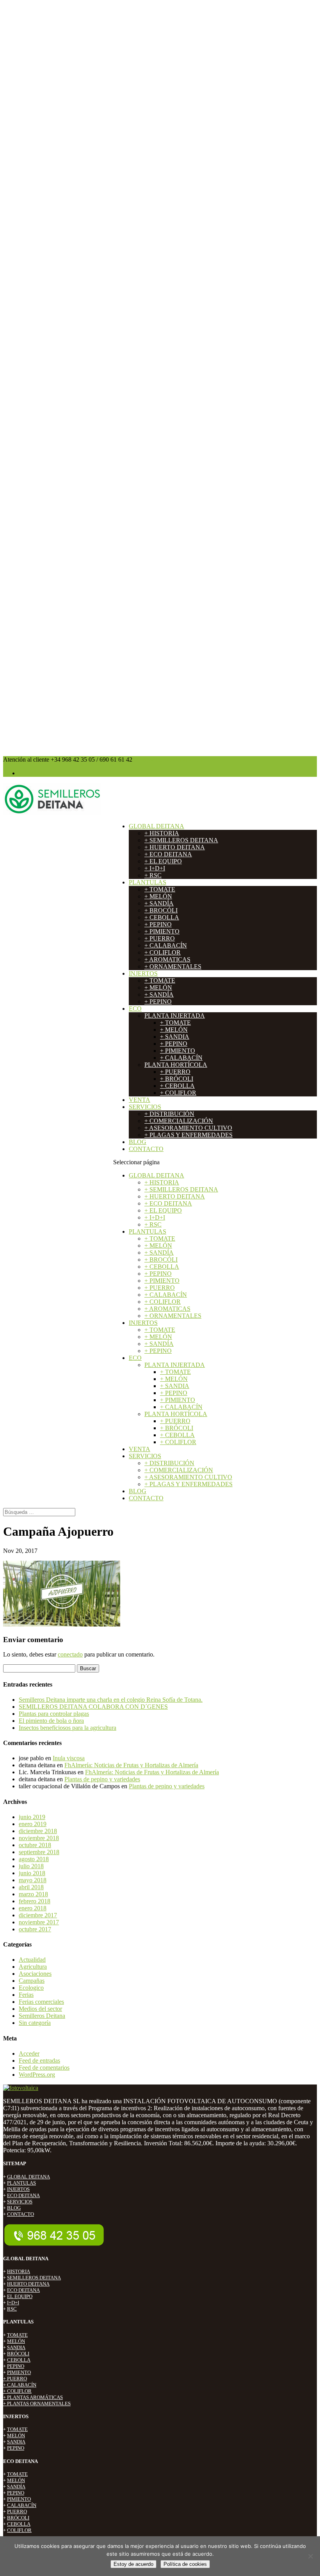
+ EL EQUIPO (163, 861)
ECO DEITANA (23, 2195)
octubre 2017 (35, 1929)
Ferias (26, 1995)
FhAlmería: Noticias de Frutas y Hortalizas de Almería (131, 1765)
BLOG (138, 1142)
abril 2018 (31, 1887)
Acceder (29, 2054)
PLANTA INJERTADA (175, 1016)
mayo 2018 (33, 1880)
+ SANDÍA (159, 903)
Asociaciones (35, 1974)
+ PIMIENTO (162, 931)
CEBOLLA (19, 2360)
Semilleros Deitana (42, 2016)
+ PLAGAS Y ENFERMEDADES (188, 1135)
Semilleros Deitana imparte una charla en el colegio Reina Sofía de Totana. (111, 1700)
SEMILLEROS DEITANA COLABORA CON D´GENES (93, 1707)
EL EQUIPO (20, 2296)
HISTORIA (19, 2271)
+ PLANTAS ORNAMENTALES (37, 2404)
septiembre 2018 (39, 1852)
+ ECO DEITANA (168, 854)
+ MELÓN (158, 896)
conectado (70, 1654)
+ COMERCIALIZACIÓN (179, 1121)
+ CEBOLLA (162, 917)
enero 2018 (33, 1908)
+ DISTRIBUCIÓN (169, 1114)
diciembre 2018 (38, 1831)
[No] (310, 2556)
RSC (12, 2309)
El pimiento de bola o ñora (51, 1721)
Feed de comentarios (44, 2068)
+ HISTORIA (162, 833)
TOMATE (17, 2335)
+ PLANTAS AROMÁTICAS (33, 2397)
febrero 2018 (35, 1901)
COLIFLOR (19, 2530)
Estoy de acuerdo (133, 2564)
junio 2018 (32, 1873)
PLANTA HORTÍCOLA (176, 1065)
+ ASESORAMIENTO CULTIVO (188, 1128)
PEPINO (16, 2366)
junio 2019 (32, 1817)
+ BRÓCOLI (177, 1079)
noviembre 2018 (39, 1838)
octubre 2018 (35, 1845)
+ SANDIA (175, 1037)
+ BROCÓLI (161, 910)
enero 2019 (33, 1824)
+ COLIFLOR (163, 952)
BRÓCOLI (18, 2354)
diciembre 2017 (38, 1915)
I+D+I (13, 2303)
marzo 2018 (33, 1894)
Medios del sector (40, 2009)
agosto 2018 (34, 1859)
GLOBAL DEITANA (156, 826)
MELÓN (16, 2341)
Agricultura (33, 1967)
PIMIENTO (19, 2372)
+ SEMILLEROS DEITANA (181, 840)
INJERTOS (143, 973)
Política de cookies (185, 2564)
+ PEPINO (158, 924)
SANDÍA (16, 2487)
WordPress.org (37, 2075)
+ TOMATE (160, 889)
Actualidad (32, 1960)
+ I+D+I (155, 868)
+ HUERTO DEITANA (175, 847)
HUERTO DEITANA (28, 2284)
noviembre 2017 (39, 1922)
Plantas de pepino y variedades (102, 1779)
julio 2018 (31, 1866)
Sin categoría (35, 2023)
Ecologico (31, 1988)
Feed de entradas (39, 2061)
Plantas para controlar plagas (54, 1714)
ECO (135, 1009)
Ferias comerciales (41, 2002)
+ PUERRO (160, 938)
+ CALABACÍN (166, 945)
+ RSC (153, 875)
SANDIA (16, 2347)
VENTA (140, 1100)
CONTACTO (146, 1149)
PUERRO (17, 2511)
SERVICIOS (145, 1107)
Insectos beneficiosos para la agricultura (68, 1728)
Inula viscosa (69, 1758)
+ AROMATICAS (167, 959)
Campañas (32, 1981)
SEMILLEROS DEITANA (34, 2278)
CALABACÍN (22, 2505)
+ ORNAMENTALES (173, 966)
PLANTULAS (148, 882)
